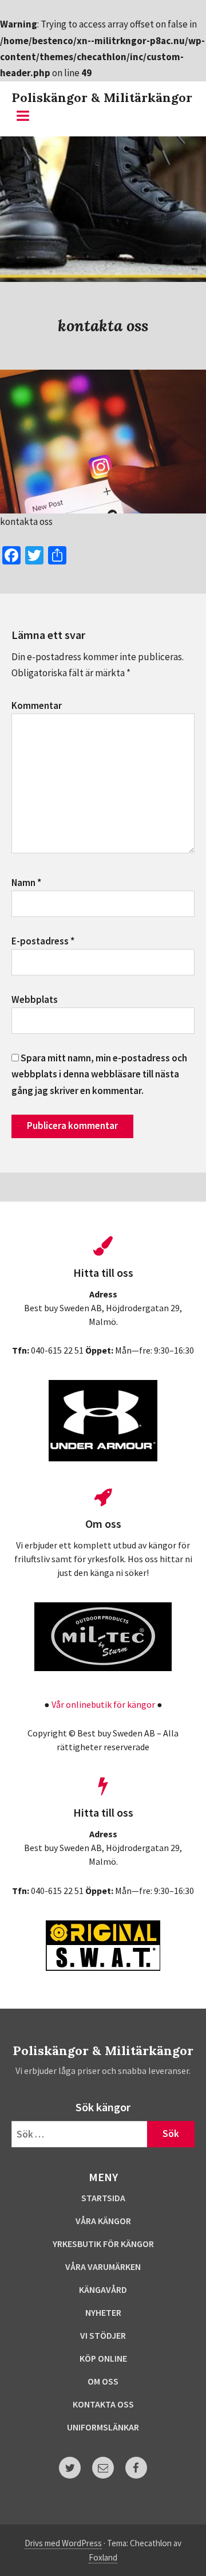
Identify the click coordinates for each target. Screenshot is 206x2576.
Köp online (103, 2358)
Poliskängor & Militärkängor (102, 97)
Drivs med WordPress (63, 2543)
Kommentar (37, 705)
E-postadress (43, 941)
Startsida (103, 2198)
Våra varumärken (103, 2267)
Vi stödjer (103, 2335)
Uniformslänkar (103, 2427)
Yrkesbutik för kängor (103, 2244)
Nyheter (103, 2312)
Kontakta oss (103, 2404)
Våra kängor (103, 2221)
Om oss (103, 2381)
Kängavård (103, 2289)
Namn (26, 883)
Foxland (103, 2557)
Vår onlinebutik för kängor (103, 1704)
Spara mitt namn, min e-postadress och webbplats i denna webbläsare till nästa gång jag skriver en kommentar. (99, 1074)
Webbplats (35, 999)
